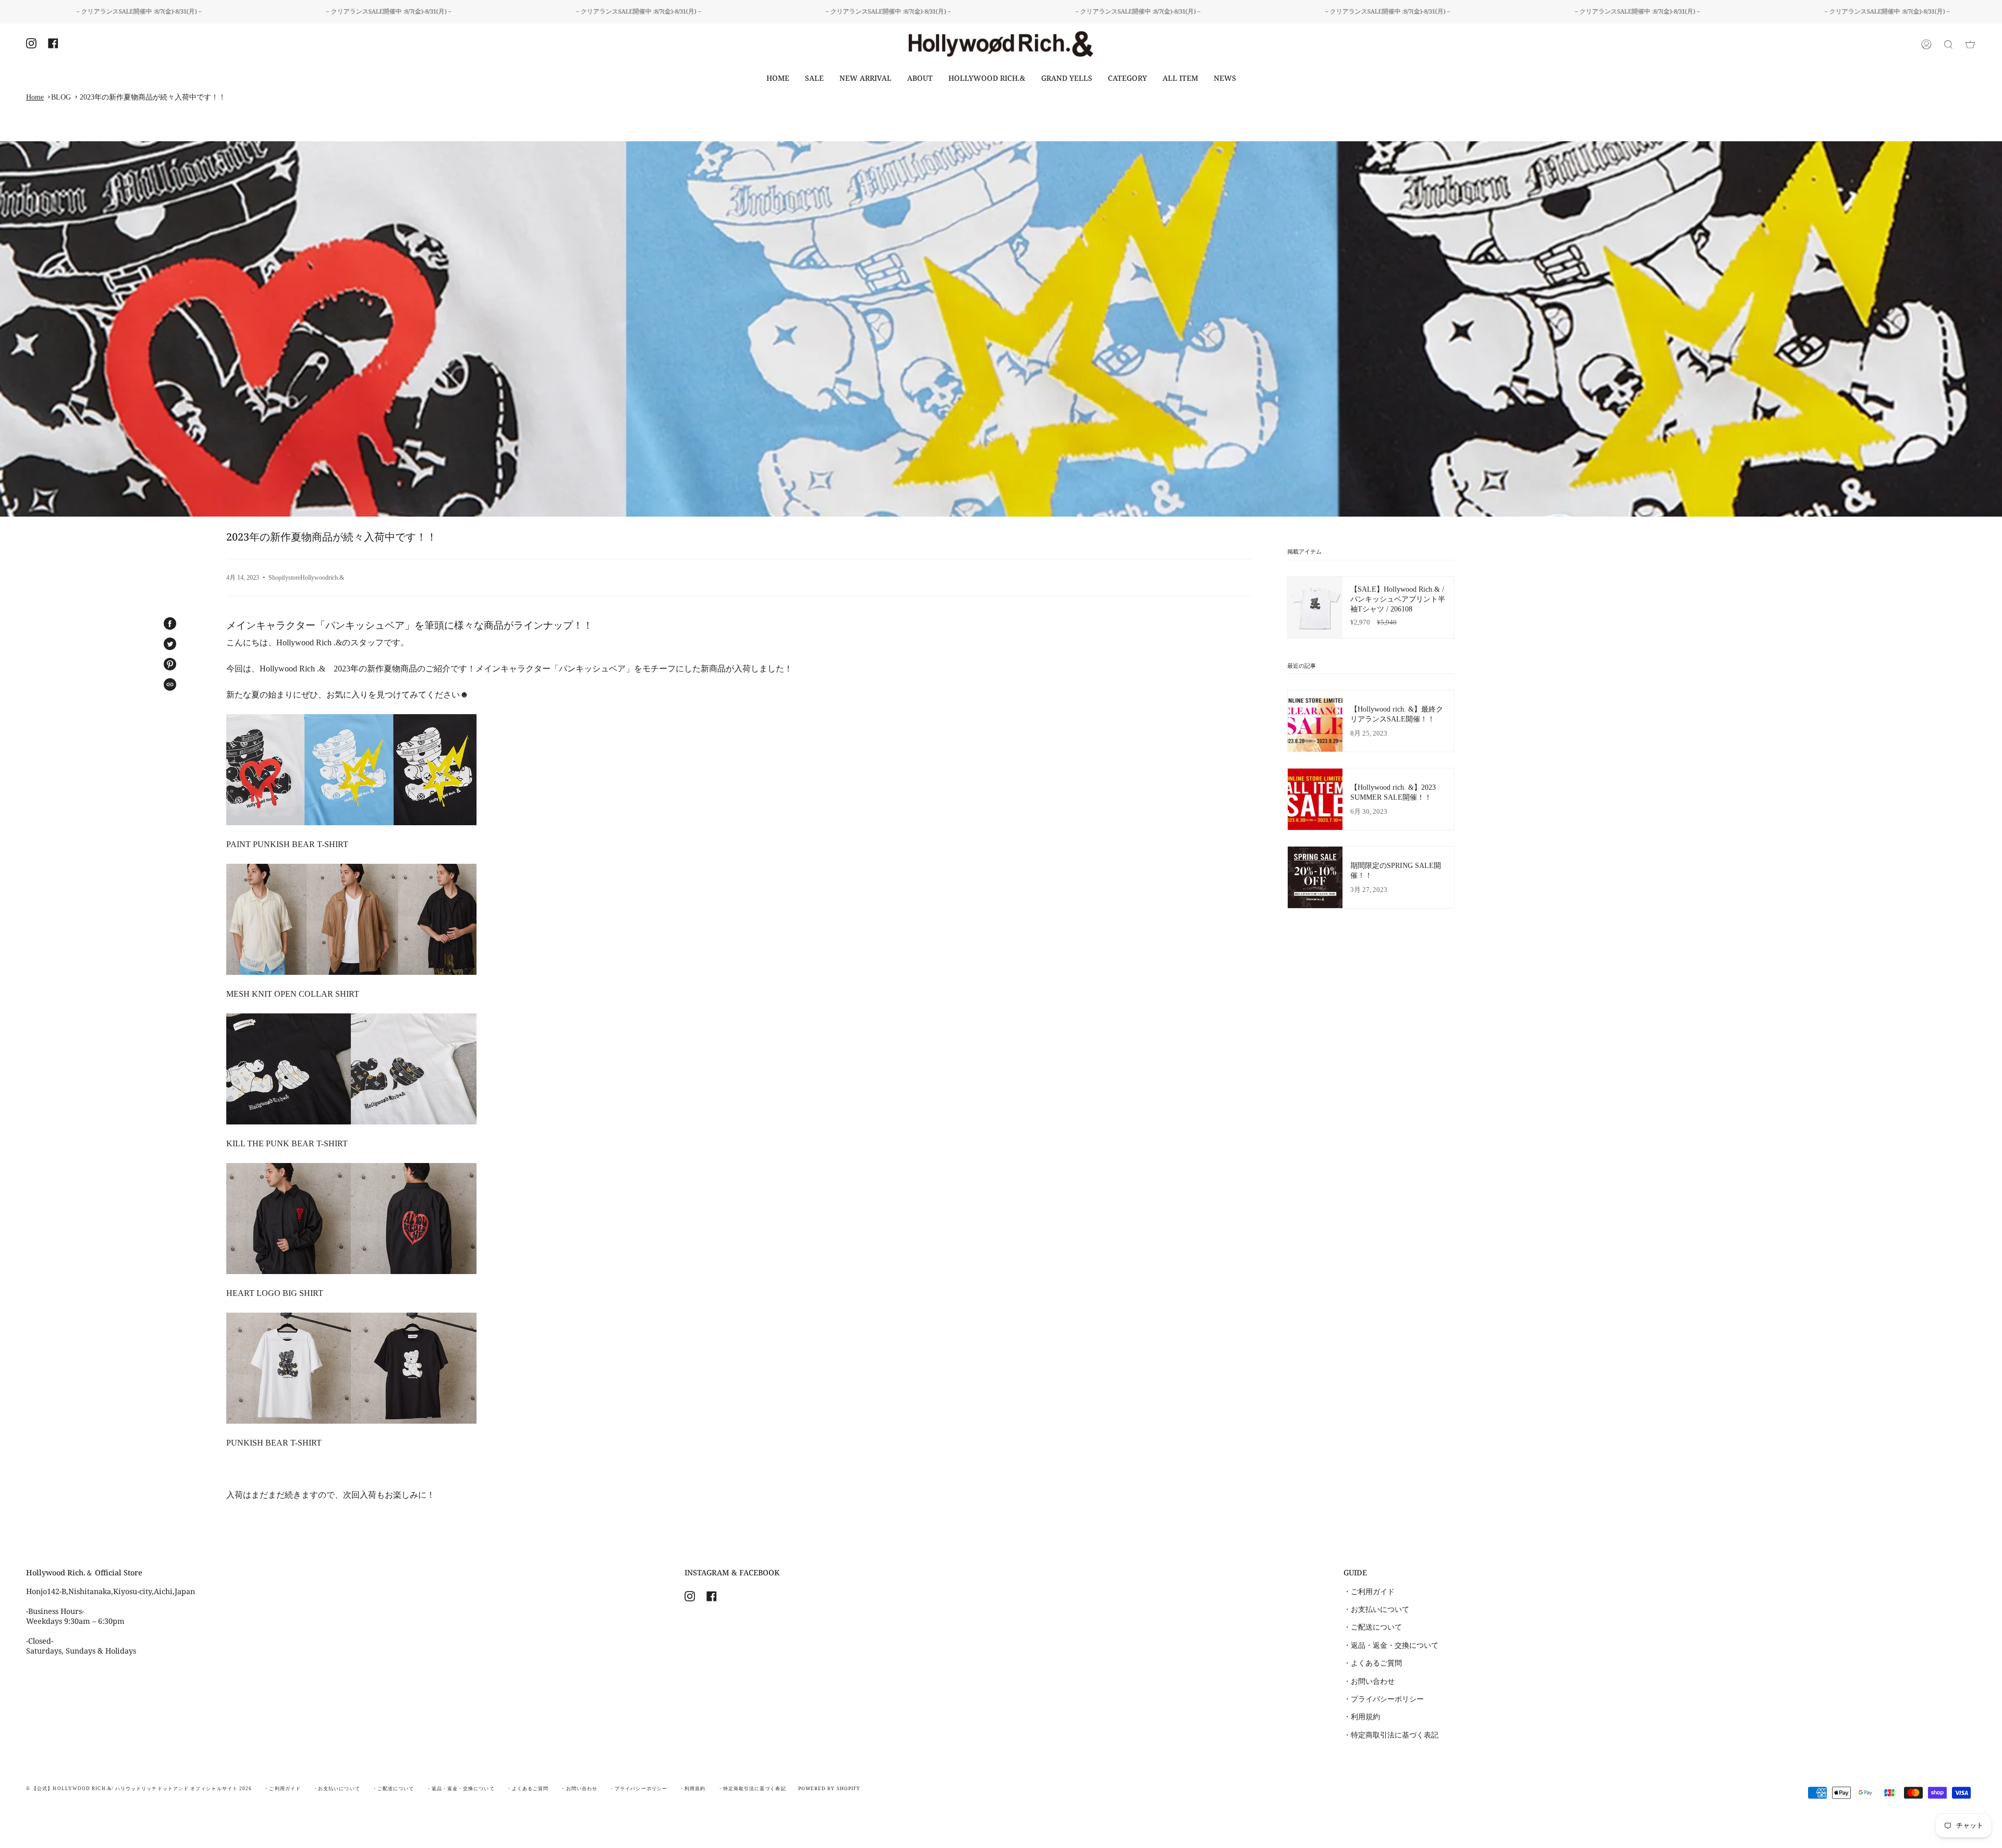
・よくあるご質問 (1373, 1663)
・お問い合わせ (1369, 1681)
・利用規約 (1362, 1717)
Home (35, 97)
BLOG (61, 97)
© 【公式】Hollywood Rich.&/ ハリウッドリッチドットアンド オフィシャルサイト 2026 (139, 1789)
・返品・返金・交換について (1391, 1645)
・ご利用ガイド (1369, 1592)
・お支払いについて (1376, 1609)
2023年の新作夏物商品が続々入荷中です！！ (153, 97)
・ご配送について (1373, 1627)
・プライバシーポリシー (1384, 1699)
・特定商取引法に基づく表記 (1391, 1735)
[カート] (1970, 44)
